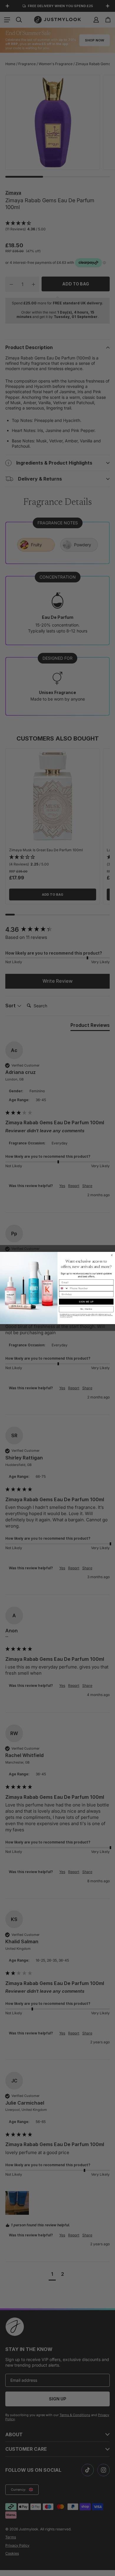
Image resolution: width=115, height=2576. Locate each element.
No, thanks (86, 1309)
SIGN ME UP (86, 1302)
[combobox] (64, 1288)
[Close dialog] (112, 1255)
